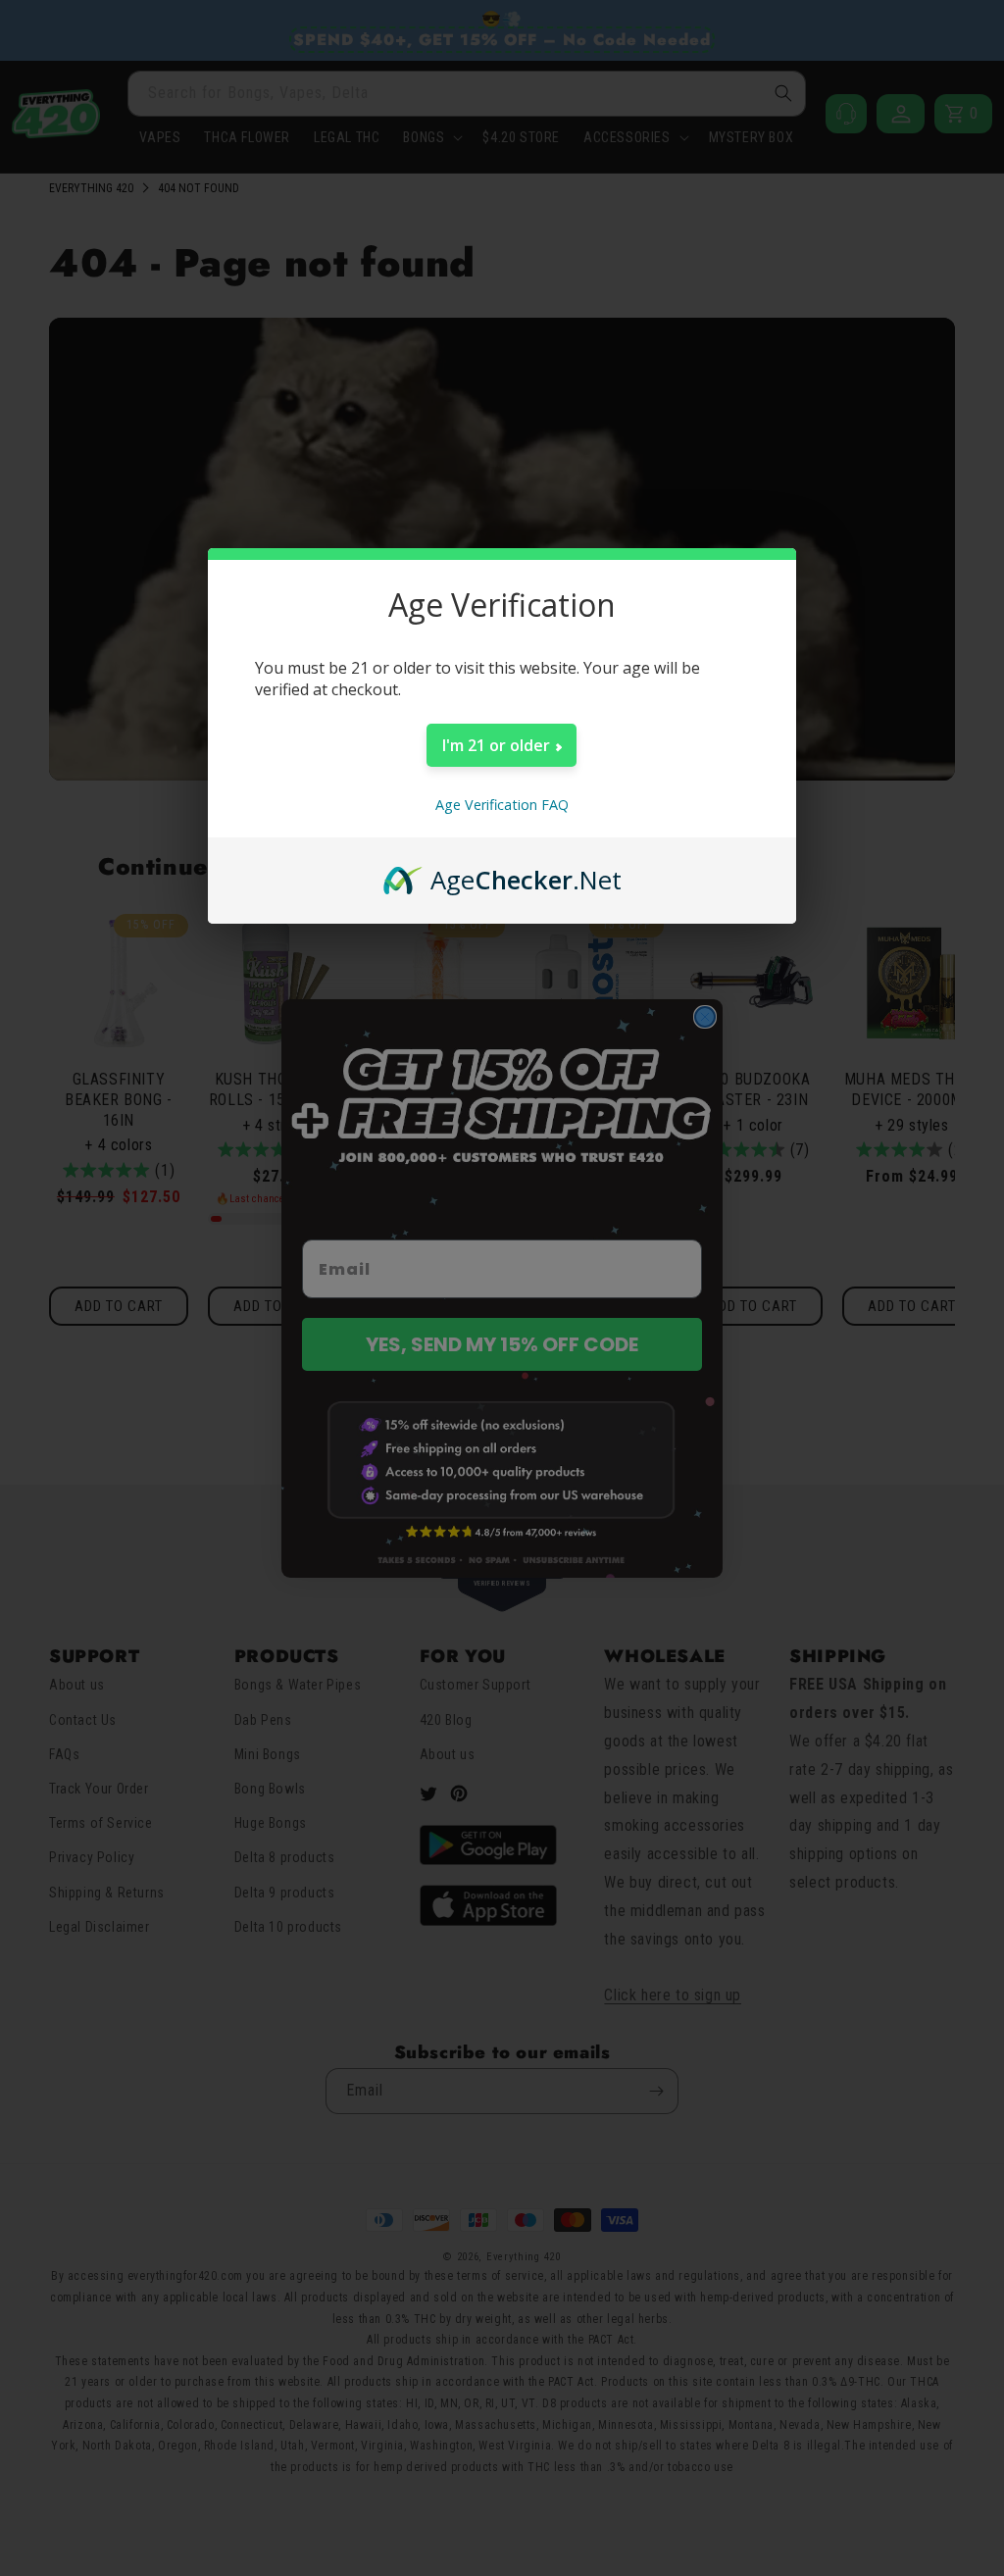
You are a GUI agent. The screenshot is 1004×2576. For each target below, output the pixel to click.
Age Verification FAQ (502, 805)
